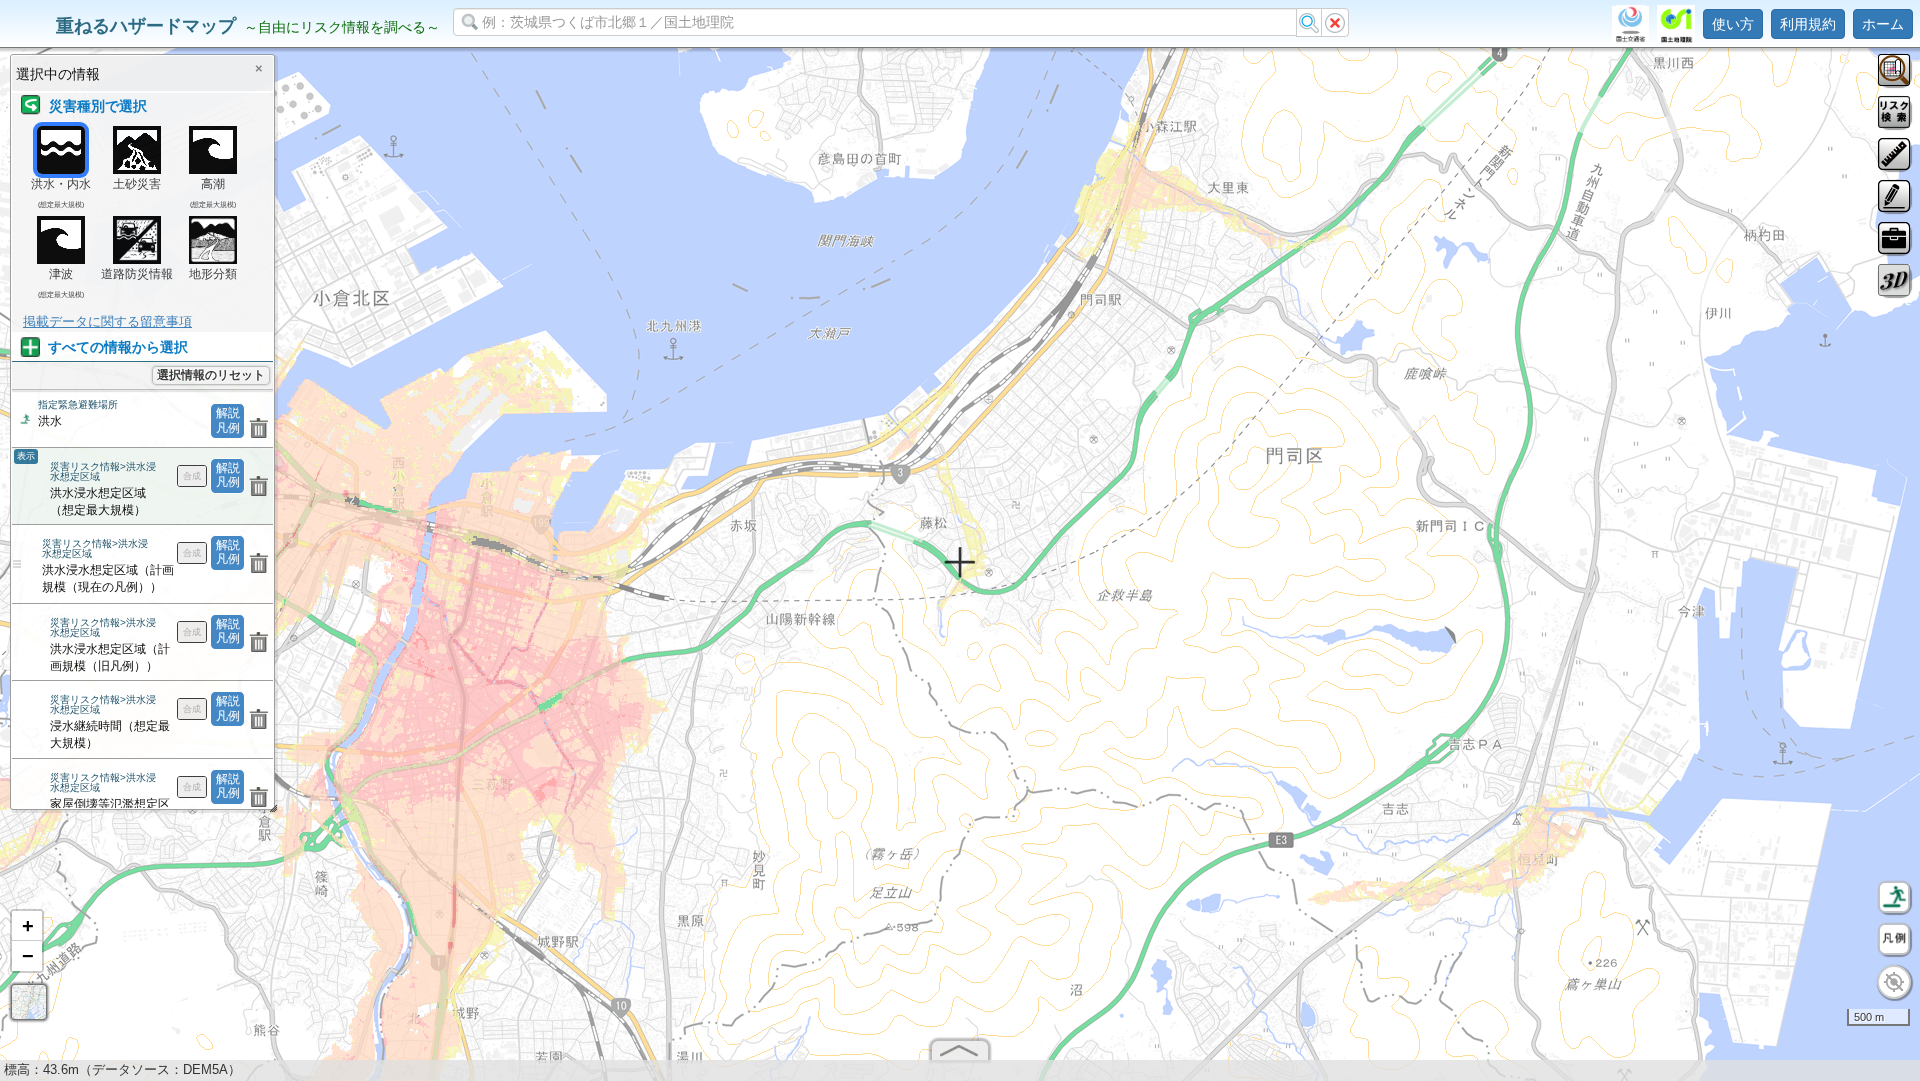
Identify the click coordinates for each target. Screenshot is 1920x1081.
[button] (27, 926)
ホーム (1883, 24)
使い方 (1733, 24)
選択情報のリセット (211, 375)
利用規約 (1808, 24)
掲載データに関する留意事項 (107, 321)
